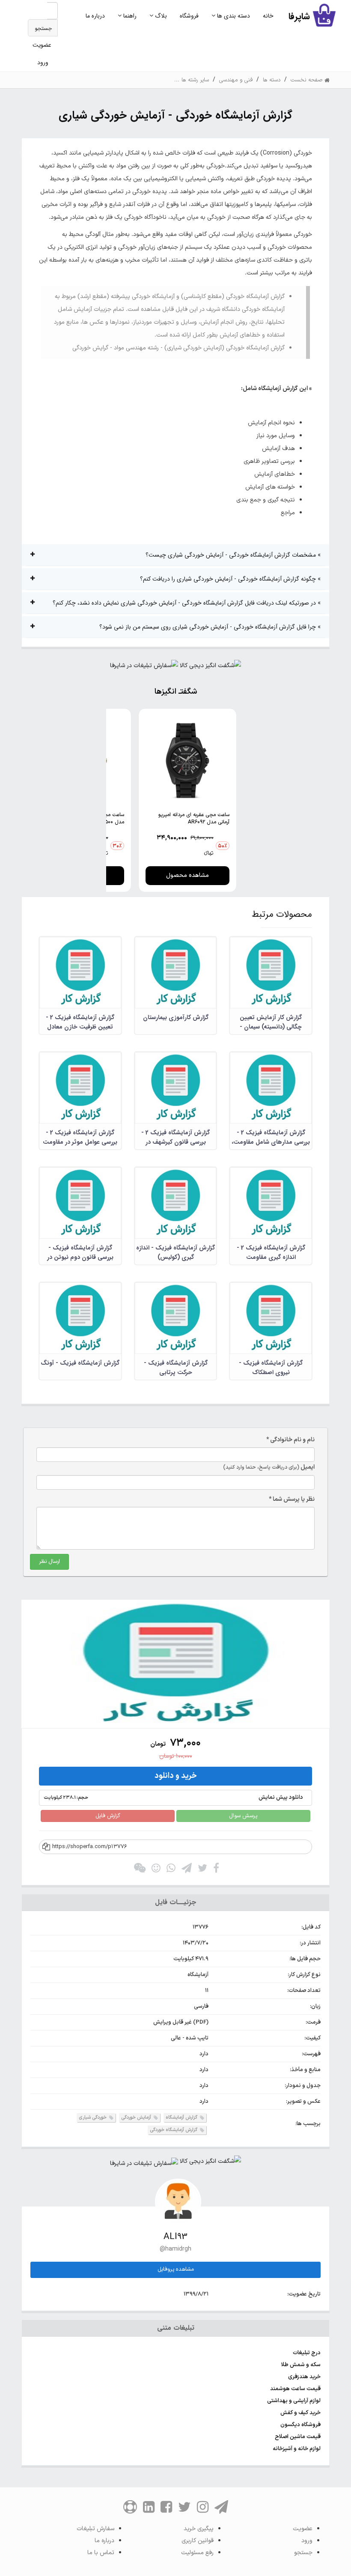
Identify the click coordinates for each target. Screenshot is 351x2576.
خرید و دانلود (176, 1776)
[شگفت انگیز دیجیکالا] (210, 668)
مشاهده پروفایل (176, 2269)
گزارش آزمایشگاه (182, 2118)
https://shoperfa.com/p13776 (90, 1847)
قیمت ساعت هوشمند (295, 2389)
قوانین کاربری (198, 2541)
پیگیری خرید (199, 2529)
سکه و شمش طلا (301, 2365)
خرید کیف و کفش (300, 2413)
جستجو (43, 29)
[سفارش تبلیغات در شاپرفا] (144, 668)
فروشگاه (189, 16)
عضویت (42, 45)
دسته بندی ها (233, 16)
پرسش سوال (243, 1816)
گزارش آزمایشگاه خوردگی (174, 2130)
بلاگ (160, 16)
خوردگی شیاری (93, 2118)
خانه (268, 16)
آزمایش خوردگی (137, 2118)
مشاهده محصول (187, 875)
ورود (43, 63)
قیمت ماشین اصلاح (298, 2437)
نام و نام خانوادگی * (290, 1440)
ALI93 (175, 2237)
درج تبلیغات (307, 2353)
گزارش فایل (108, 1816)
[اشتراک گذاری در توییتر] (202, 1870)
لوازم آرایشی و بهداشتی (294, 2401)
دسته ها (272, 80)
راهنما (129, 16)
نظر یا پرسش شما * (292, 1499)
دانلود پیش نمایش (173, 1798)
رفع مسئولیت (197, 2553)
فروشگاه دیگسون (300, 2425)
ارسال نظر (49, 1562)
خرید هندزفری (304, 2377)
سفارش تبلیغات (95, 2529)
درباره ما (95, 16)
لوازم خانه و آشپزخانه (297, 2449)
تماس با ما (101, 2553)
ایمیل (269, 1467)
